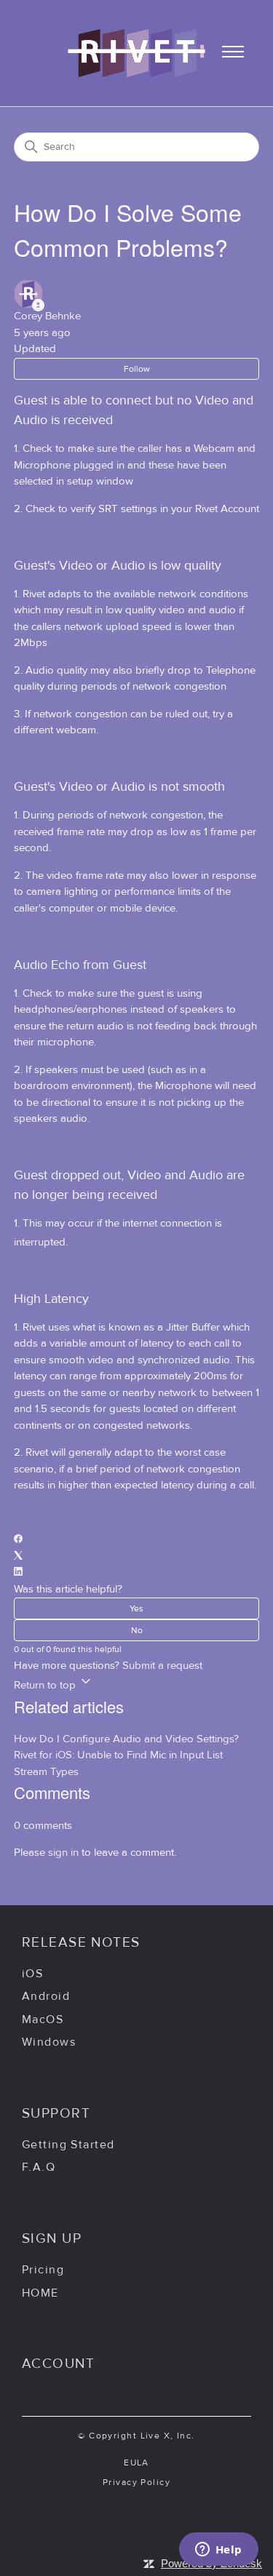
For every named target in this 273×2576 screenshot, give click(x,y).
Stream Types (46, 1772)
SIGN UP (52, 2238)
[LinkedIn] (18, 1572)
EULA (136, 2463)
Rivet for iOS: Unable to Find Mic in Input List (118, 1755)
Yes (136, 1608)
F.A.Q (39, 2167)
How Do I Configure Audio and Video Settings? (126, 1739)
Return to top (46, 1685)
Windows (49, 2042)
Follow (137, 369)
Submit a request (162, 1666)
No (137, 1630)
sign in (63, 1853)
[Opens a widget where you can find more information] (218, 2551)
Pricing (43, 2270)
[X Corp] (18, 1556)
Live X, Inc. (168, 2436)
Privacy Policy (136, 2482)
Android (46, 1996)
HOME (40, 2293)
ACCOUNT (58, 2364)
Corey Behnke (47, 316)
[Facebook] (18, 1540)
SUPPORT (56, 2113)
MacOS (43, 2019)
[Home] (136, 69)
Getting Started (68, 2145)
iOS (32, 1974)
